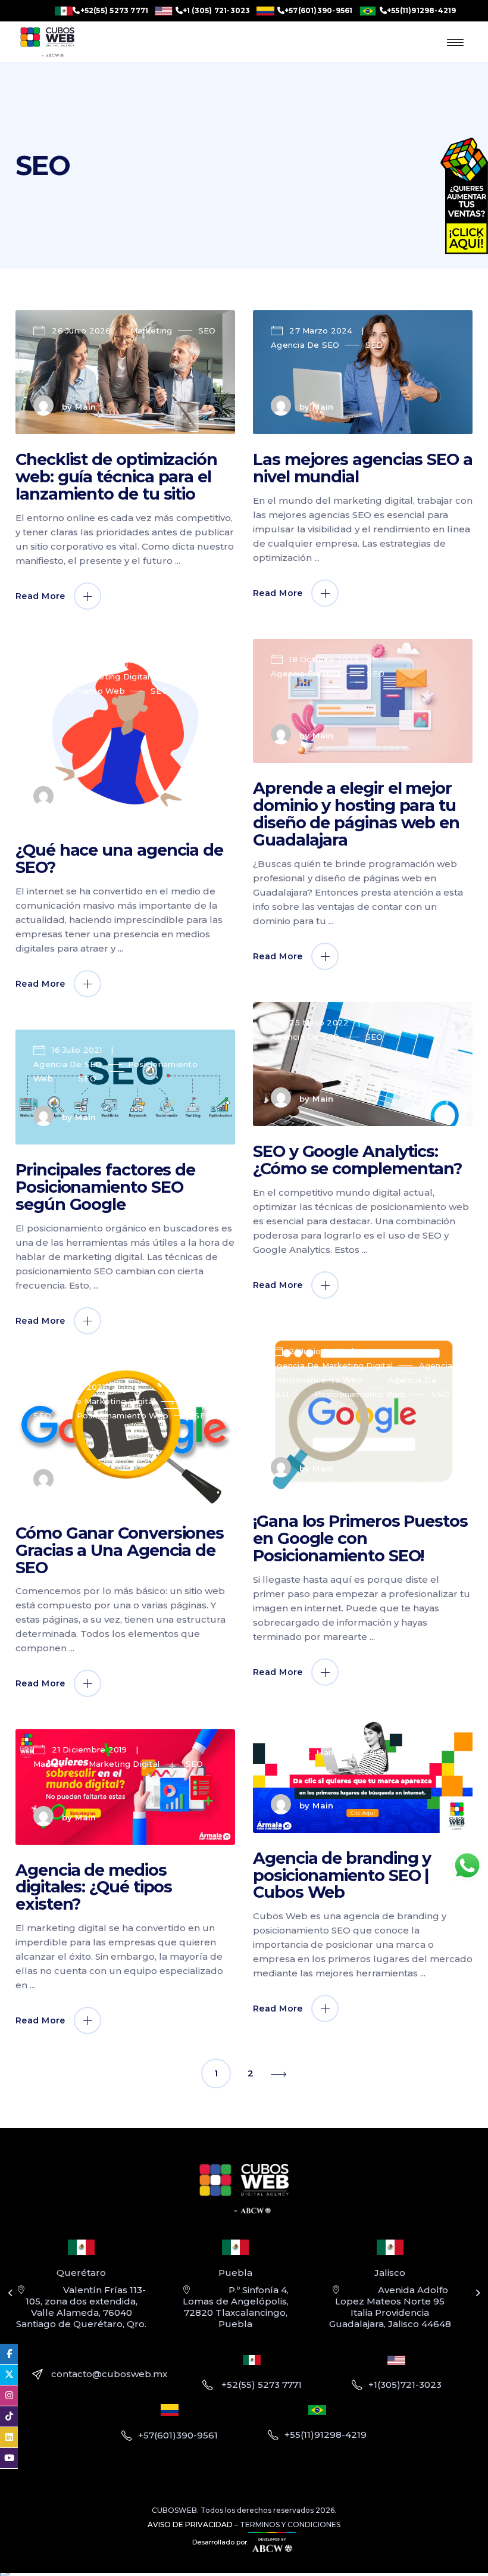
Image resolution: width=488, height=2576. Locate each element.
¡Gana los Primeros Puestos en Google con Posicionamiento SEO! (360, 1538)
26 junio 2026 (82, 330)
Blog (43, 676)
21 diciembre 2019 (90, 1749)
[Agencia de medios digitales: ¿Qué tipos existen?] (125, 1787)
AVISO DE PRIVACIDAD (190, 2524)
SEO (207, 330)
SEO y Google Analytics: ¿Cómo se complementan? (357, 1160)
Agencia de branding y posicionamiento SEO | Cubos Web (342, 1875)
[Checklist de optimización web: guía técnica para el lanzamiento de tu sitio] (125, 372)
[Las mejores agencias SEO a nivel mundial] (363, 372)
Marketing (151, 330)
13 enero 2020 (319, 1738)
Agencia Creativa (306, 673)
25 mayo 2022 (319, 1022)
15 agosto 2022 (85, 662)
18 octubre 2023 (324, 659)
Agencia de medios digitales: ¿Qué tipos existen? (94, 1887)
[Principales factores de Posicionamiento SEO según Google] (125, 1087)
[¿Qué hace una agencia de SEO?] (125, 734)
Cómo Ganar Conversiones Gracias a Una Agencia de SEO (120, 1550)
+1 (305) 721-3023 (217, 11)
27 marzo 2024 (321, 330)
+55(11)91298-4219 (422, 11)
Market (48, 1764)
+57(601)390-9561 (319, 11)
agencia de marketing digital (332, 1365)
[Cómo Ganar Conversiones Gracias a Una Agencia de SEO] (125, 1437)
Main (86, 407)
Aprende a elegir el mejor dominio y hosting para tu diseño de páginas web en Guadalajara (356, 814)
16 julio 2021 (77, 1050)
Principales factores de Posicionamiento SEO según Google (105, 1187)
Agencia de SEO (305, 345)
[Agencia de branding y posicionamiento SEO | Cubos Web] (363, 1775)
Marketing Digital (114, 676)
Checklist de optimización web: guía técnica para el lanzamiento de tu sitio (116, 477)
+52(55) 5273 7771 (114, 11)
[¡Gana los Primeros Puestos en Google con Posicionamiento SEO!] (363, 1413)
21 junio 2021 (316, 1351)
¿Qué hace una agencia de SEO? (119, 859)
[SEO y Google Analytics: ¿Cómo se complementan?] (363, 1064)
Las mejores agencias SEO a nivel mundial (363, 468)
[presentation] (10, 2293)
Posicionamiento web (79, 691)
